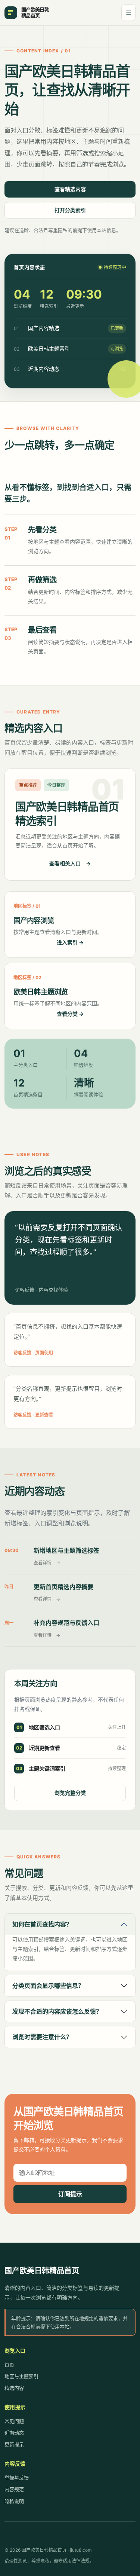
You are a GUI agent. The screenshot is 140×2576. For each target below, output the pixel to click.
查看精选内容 (70, 189)
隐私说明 (14, 2501)
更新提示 (14, 2444)
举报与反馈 (17, 2478)
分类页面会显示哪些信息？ (48, 1986)
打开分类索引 (70, 210)
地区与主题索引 (21, 2376)
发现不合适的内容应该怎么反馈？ (57, 2011)
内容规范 (14, 2489)
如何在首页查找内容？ (42, 1924)
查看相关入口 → (70, 863)
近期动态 (14, 2433)
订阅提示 (70, 2194)
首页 (9, 2365)
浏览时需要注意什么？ (42, 2037)
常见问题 (14, 2421)
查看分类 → (70, 1014)
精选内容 (14, 2388)
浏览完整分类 (70, 1793)
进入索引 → (70, 942)
